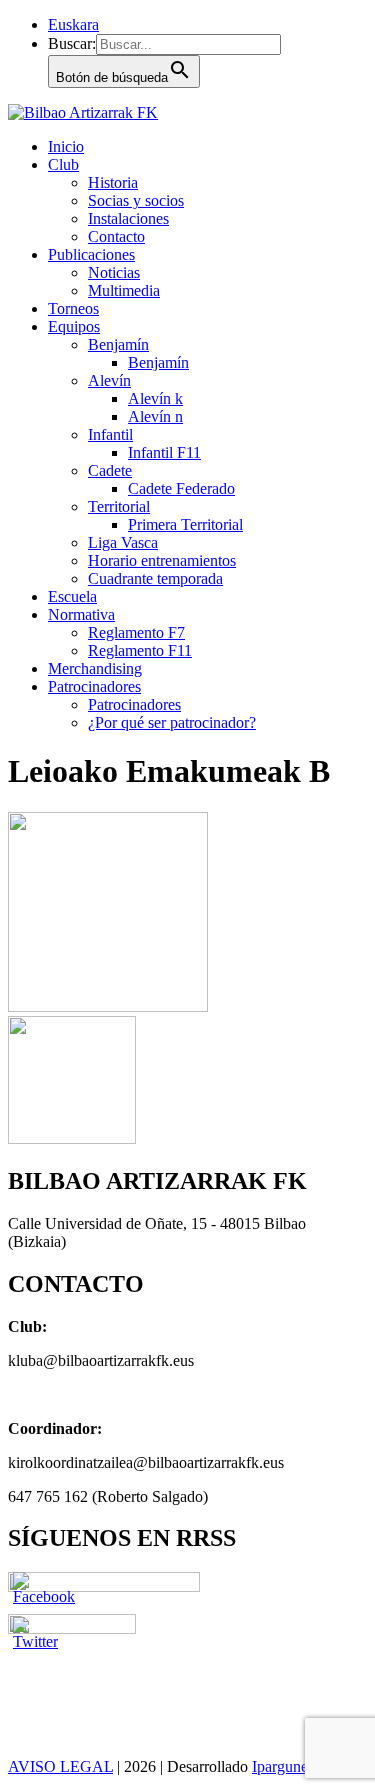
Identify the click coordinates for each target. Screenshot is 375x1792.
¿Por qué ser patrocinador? (172, 722)
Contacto (116, 236)
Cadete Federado (181, 488)
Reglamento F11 (140, 650)
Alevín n (155, 416)
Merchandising (95, 668)
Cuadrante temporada (155, 578)
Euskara (73, 24)
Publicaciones (91, 254)
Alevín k (155, 398)
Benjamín (118, 344)
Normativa (81, 614)
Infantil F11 (164, 452)
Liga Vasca (123, 542)
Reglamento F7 (136, 632)
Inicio (66, 146)
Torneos (73, 308)
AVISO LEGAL (60, 1766)
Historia (113, 182)
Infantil (110, 434)
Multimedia (124, 290)
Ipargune (280, 1766)
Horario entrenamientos (162, 560)
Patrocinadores (94, 686)
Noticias (114, 272)
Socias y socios (136, 200)
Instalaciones (128, 218)
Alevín (109, 380)
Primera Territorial (185, 524)
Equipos (74, 326)
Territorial (119, 506)
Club (63, 164)
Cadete (110, 470)
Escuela (72, 596)
